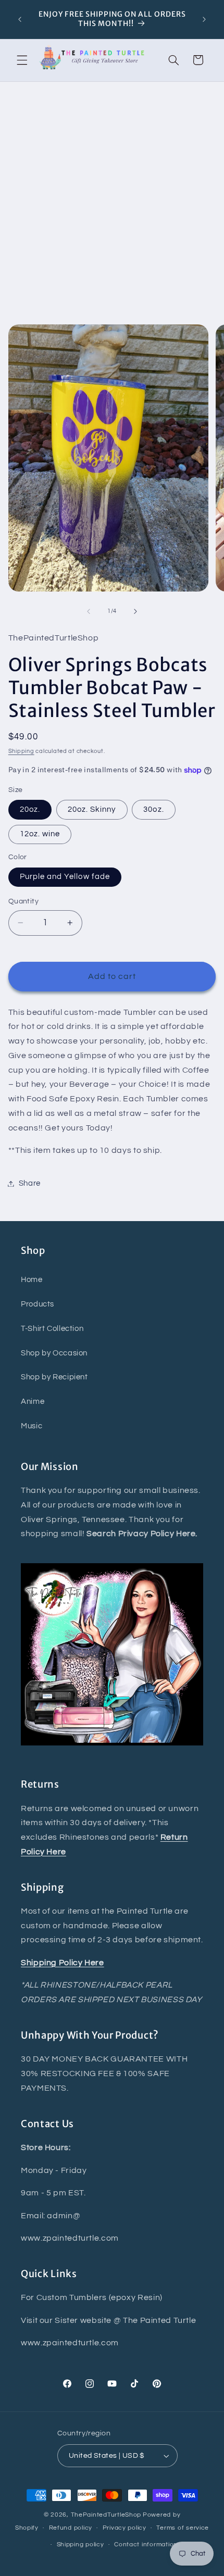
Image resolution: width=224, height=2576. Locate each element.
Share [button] (30, 1183)
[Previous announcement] (20, 19)
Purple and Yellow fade (65, 877)
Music (32, 1426)
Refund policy (71, 2528)
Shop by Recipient (54, 1377)
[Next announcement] (204, 19)
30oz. (153, 809)
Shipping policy (80, 2544)
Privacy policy (125, 2528)
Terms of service (183, 2528)
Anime (33, 1402)
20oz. (30, 809)
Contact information (146, 2544)
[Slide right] (135, 611)
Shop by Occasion (54, 1353)
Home (32, 1280)
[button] (22, 60)
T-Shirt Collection (52, 1329)
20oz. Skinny (92, 809)
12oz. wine (40, 834)
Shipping (21, 751)
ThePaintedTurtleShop (106, 2515)
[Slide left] (89, 611)
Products (38, 1304)
